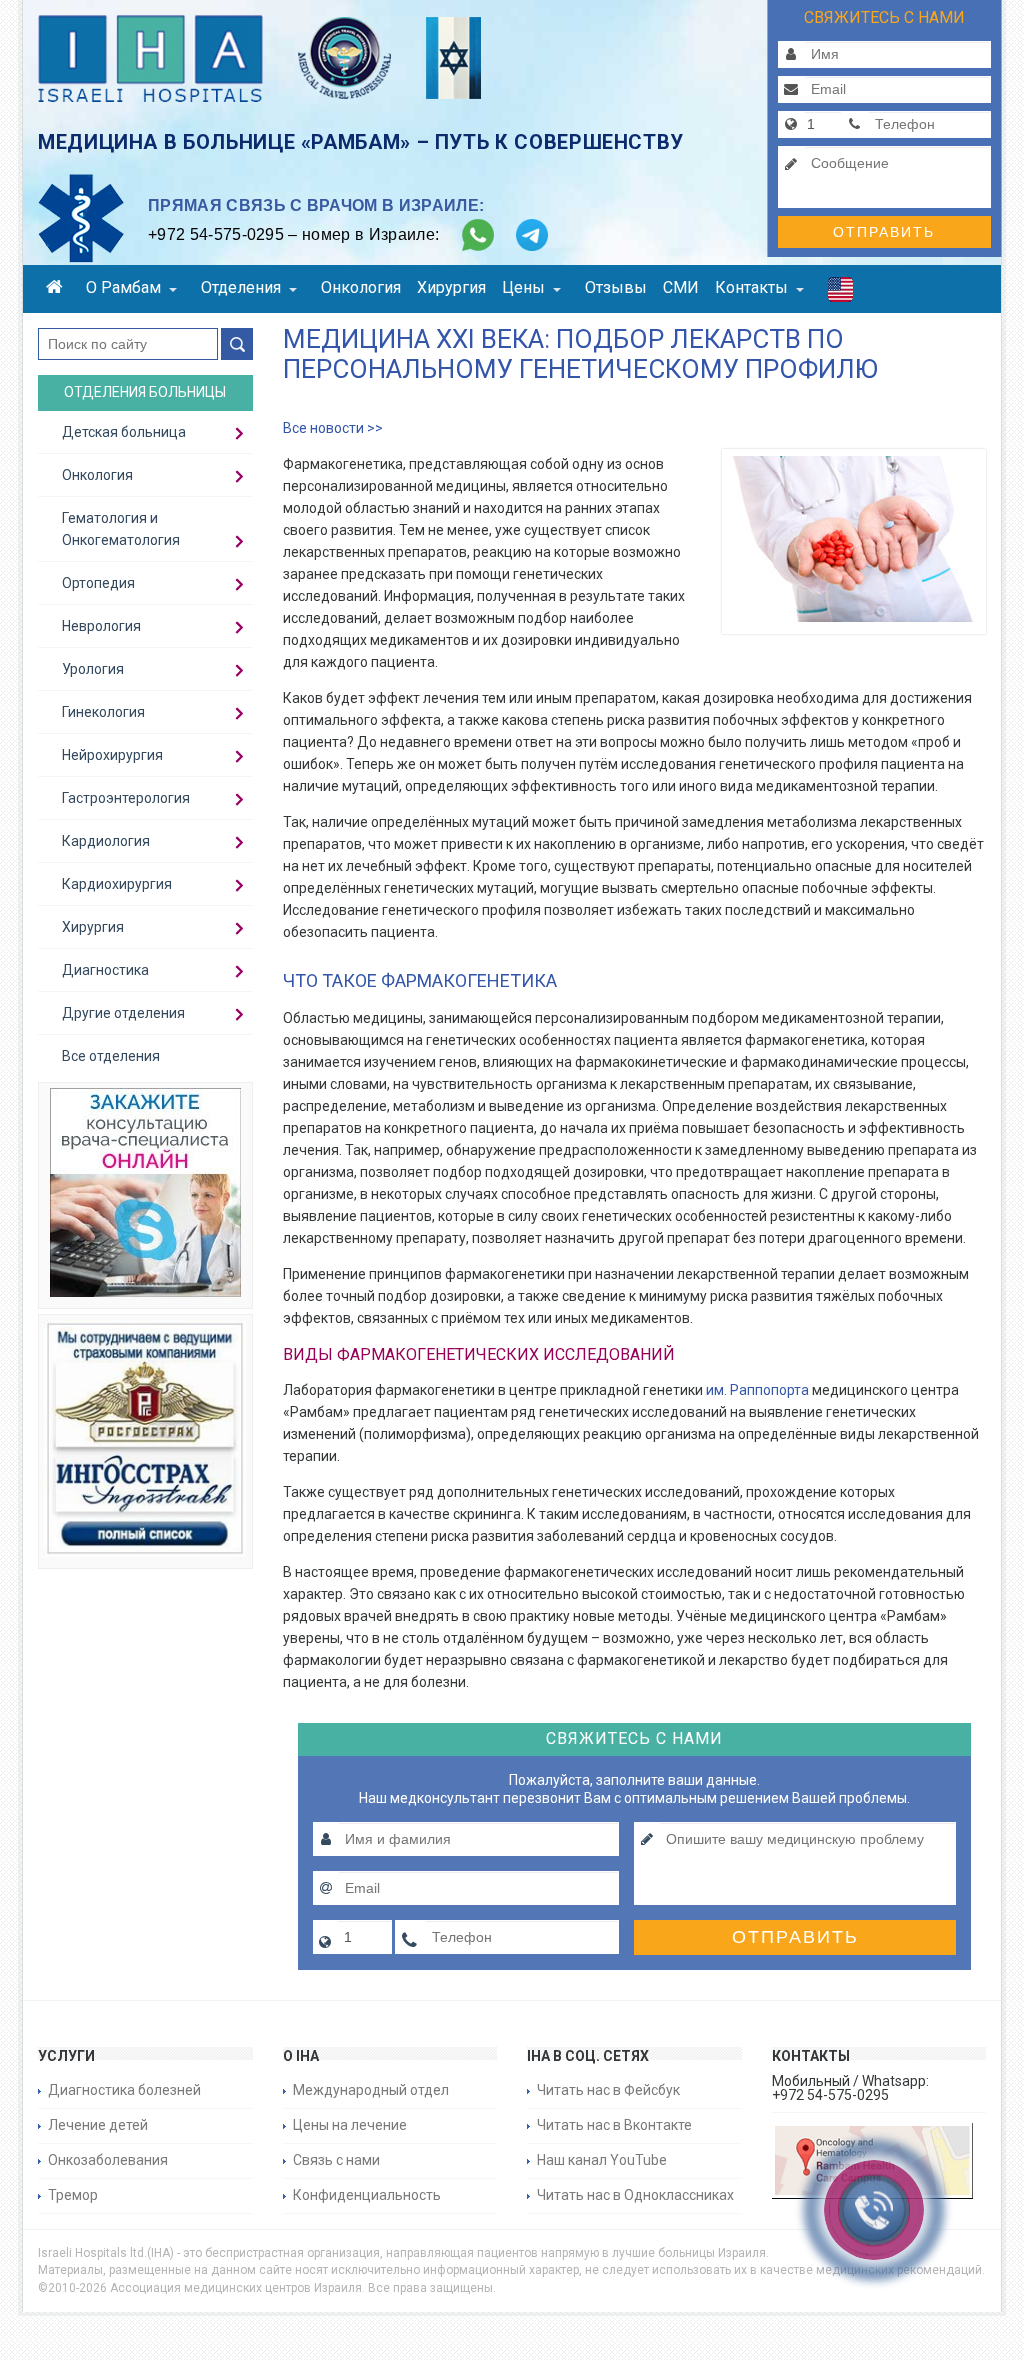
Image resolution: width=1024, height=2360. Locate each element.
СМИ (681, 287)
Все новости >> (333, 428)
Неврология (101, 626)
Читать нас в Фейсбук (608, 2090)
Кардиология (106, 841)
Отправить (884, 232)
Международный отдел (371, 2090)
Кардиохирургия (117, 884)
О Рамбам (123, 287)
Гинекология (103, 712)
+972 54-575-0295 (216, 234)
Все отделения (111, 1056)
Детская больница (124, 432)
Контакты (751, 287)
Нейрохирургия (112, 755)
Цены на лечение (350, 2125)
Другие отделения (123, 1013)
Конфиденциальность (367, 2195)
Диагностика (105, 970)
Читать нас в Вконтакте (614, 2125)
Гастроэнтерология (126, 798)
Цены (523, 287)
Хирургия (451, 287)
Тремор (73, 2195)
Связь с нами (336, 2160)
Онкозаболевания (108, 2160)
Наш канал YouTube (602, 2160)
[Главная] (58, 289)
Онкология (361, 287)
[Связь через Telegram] (532, 235)
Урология (93, 669)
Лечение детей (98, 2125)
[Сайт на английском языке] (840, 294)
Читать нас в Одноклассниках (635, 2195)
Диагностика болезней (124, 2090)
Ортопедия (98, 583)
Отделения (241, 287)
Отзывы (616, 287)
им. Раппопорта (757, 1390)
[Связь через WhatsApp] (478, 235)
